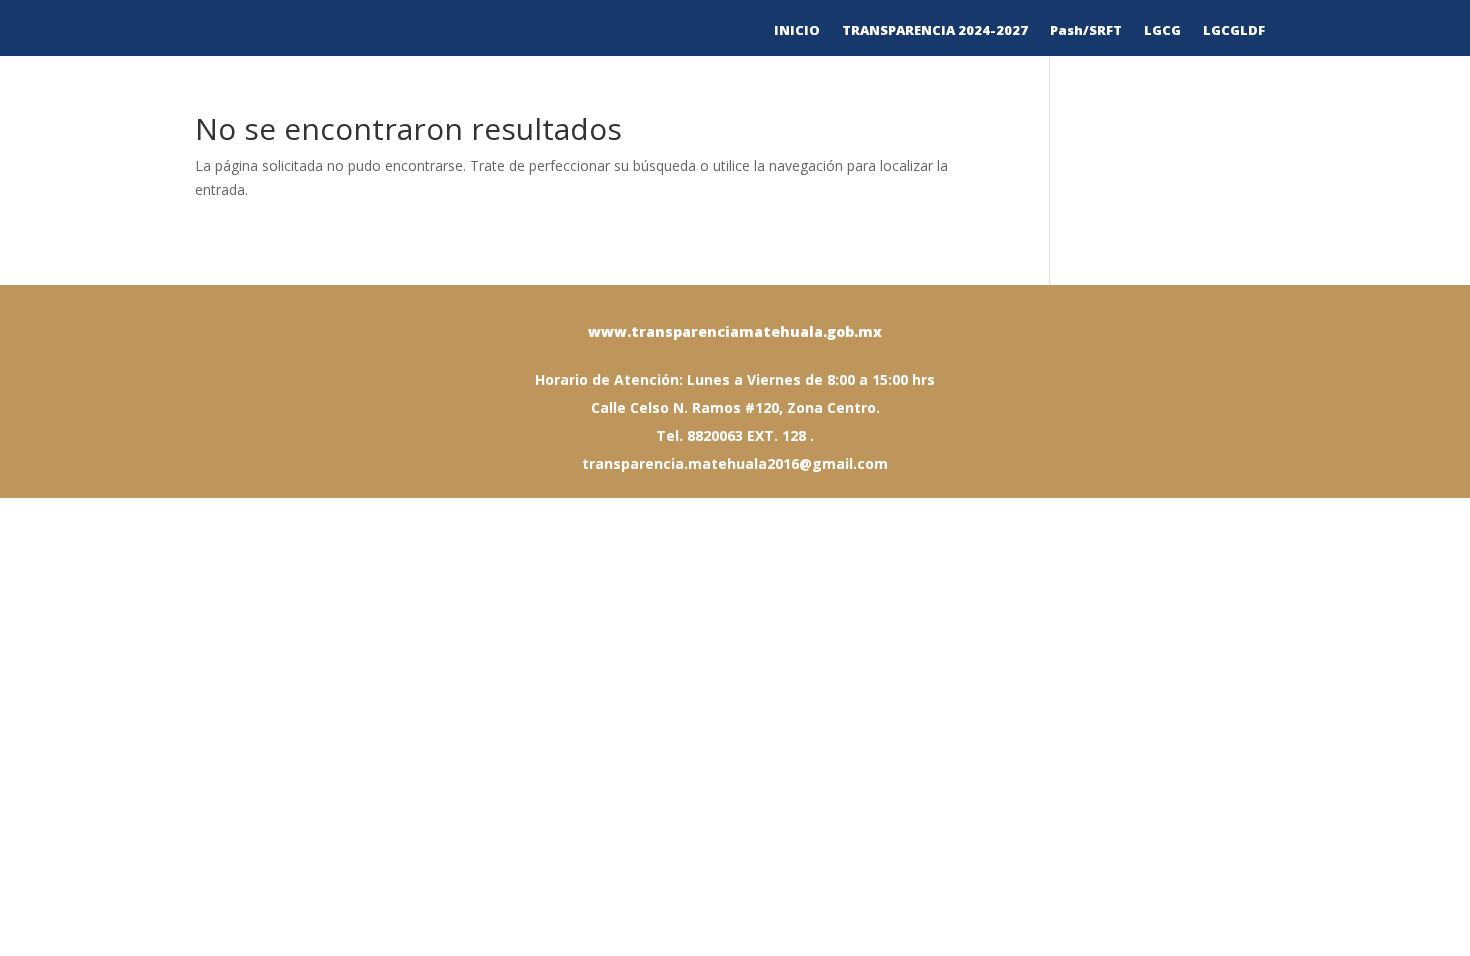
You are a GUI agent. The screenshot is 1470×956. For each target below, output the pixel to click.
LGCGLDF (1234, 31)
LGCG (1162, 31)
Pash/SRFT (1086, 31)
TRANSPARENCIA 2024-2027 (935, 31)
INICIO (797, 31)
